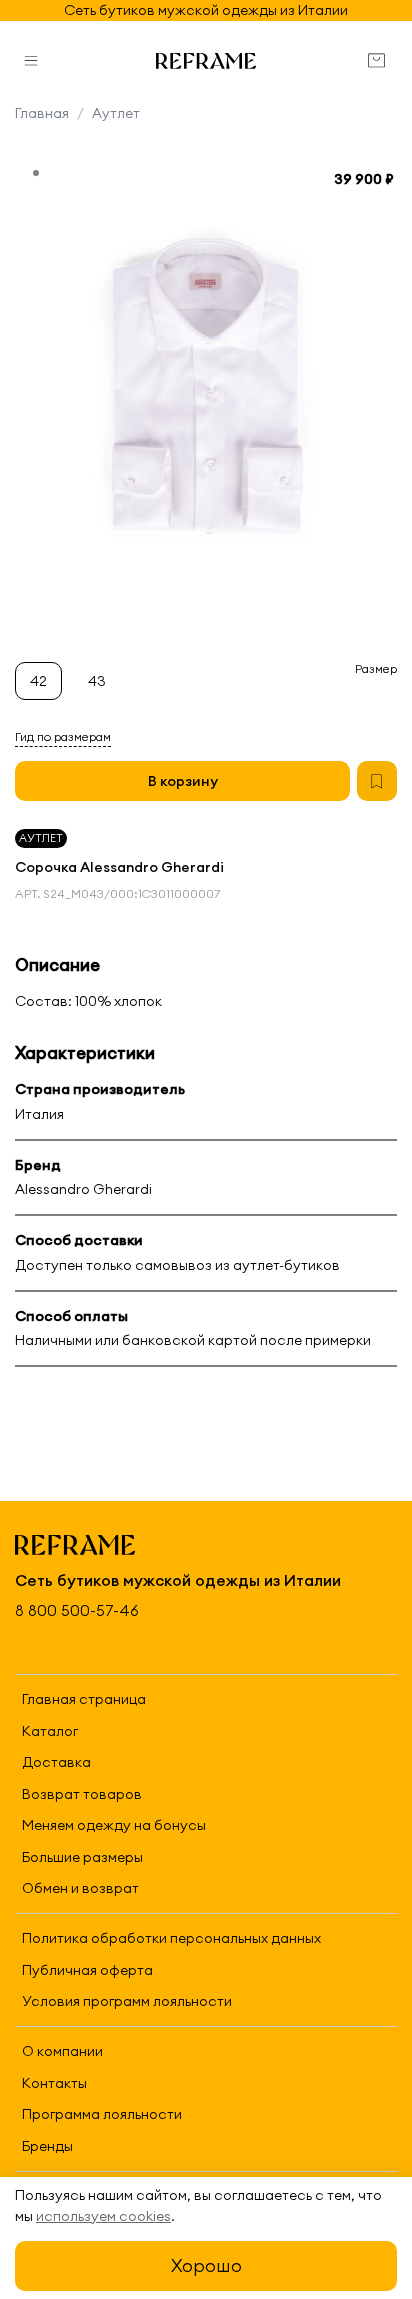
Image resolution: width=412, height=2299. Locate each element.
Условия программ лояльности (127, 2001)
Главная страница (84, 1699)
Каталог (50, 1731)
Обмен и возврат (80, 1888)
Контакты (54, 2083)
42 (38, 681)
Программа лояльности (102, 2114)
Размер (376, 669)
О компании (62, 2051)
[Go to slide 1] (36, 173)
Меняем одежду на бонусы (114, 1825)
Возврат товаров (82, 1794)
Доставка (56, 1762)
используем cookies (103, 2216)
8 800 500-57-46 (77, 1610)
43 (97, 681)
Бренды (47, 2146)
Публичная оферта (87, 1970)
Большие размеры (82, 1857)
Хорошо (206, 2265)
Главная (42, 113)
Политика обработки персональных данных (171, 1938)
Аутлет (116, 113)
